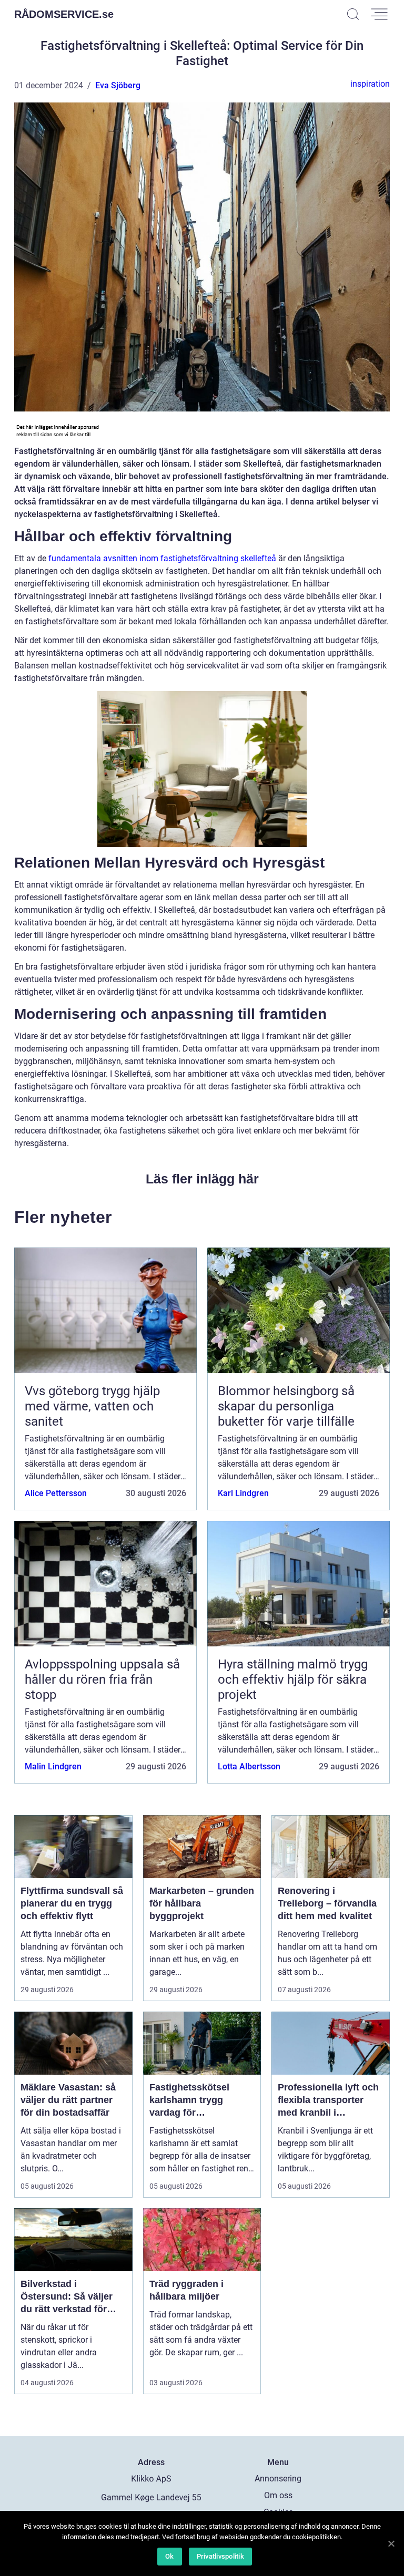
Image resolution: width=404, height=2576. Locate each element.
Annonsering (278, 2479)
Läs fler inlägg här (202, 1179)
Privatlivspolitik (220, 2556)
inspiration (370, 84)
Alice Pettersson (56, 1493)
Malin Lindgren (53, 1766)
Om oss (278, 2495)
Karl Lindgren (243, 1493)
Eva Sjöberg (118, 85)
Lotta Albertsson (249, 1766)
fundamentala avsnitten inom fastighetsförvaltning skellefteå (162, 558)
